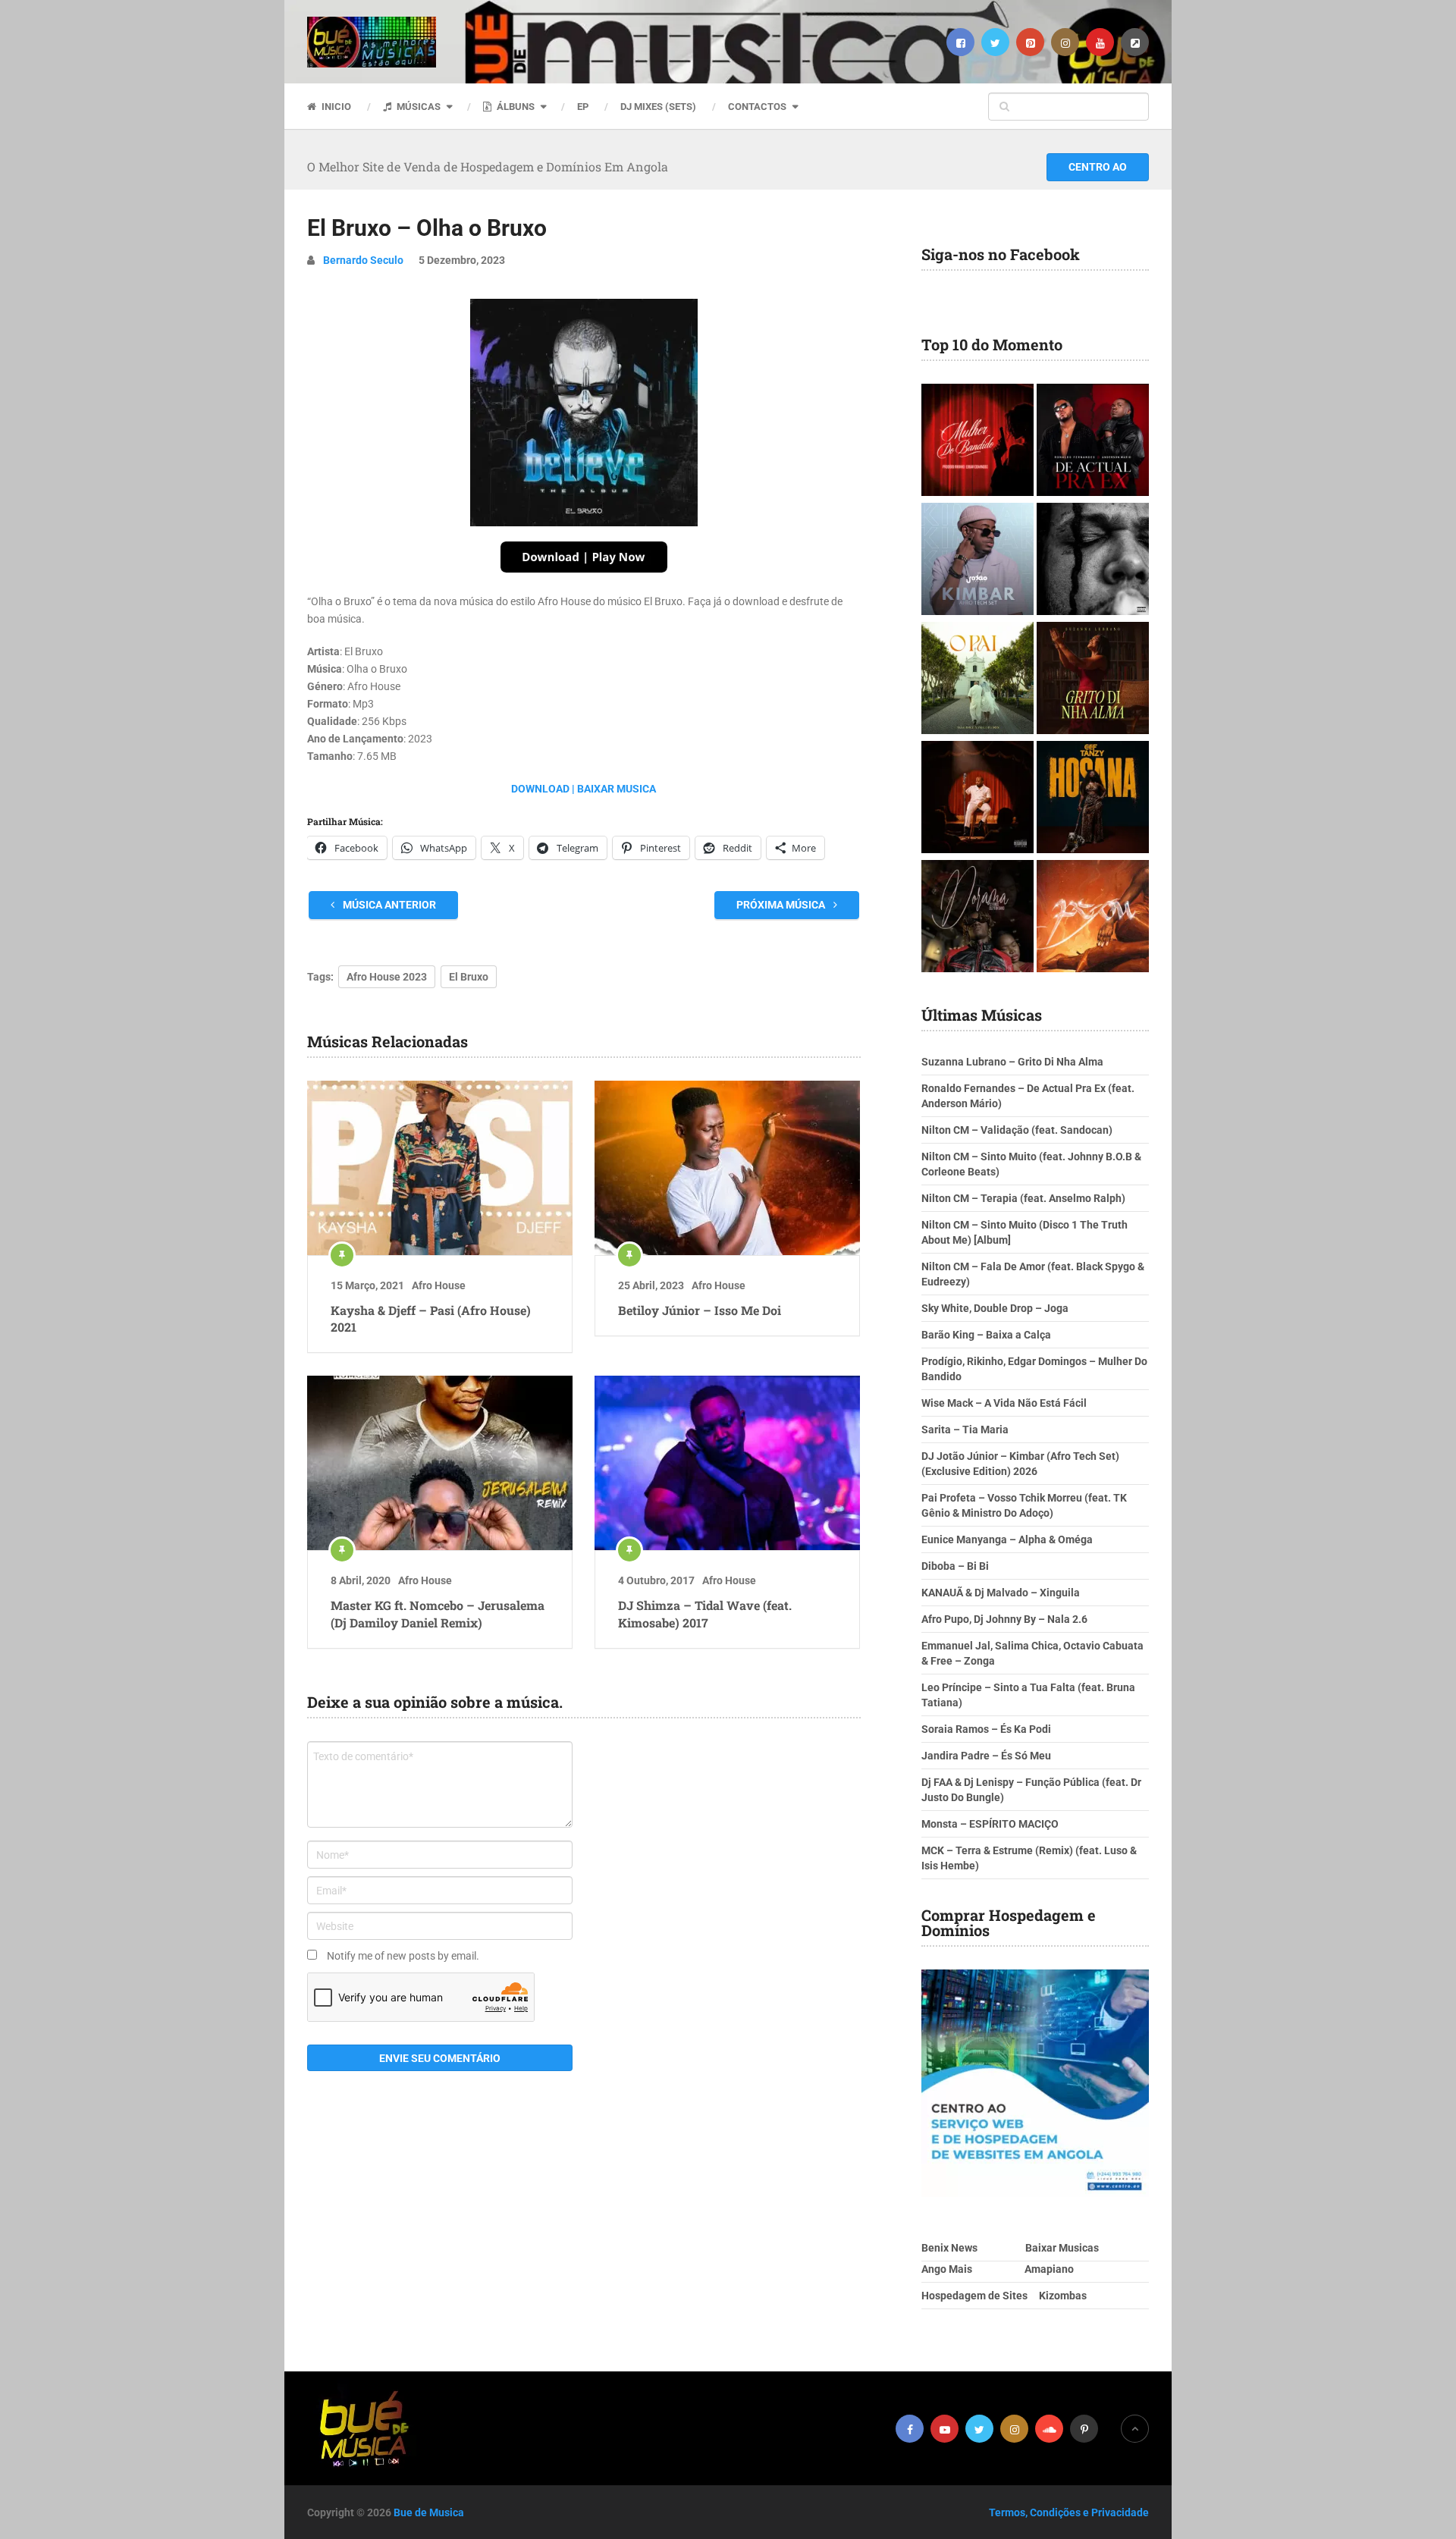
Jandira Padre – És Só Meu (986, 1756)
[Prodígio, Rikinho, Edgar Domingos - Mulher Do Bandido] (977, 442)
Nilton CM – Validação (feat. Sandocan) (1017, 1130)
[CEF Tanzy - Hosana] (1093, 799)
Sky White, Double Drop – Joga (995, 1308)
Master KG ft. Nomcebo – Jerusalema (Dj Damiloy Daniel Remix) (438, 1613)
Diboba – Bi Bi (955, 1566)
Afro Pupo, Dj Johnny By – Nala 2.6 (1004, 1619)
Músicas (417, 107)
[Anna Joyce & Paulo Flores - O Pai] (977, 680)
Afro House (439, 1285)
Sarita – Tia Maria (965, 1430)
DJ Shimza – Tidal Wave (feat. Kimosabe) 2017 (705, 1613)
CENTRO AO (1098, 167)
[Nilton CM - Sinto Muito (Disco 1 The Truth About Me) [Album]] (977, 799)
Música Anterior (388, 905)
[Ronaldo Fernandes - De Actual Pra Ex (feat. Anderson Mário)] (1093, 442)
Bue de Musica (429, 2512)
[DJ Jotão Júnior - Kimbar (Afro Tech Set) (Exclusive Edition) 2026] (977, 561)
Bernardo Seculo (363, 260)
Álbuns (515, 107)
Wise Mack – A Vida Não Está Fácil (1004, 1403)
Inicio (335, 107)
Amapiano (1049, 2269)
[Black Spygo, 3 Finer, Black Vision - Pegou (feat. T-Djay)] (1093, 918)
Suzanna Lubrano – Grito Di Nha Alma (1012, 1062)
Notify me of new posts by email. (403, 1956)
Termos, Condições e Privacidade (1069, 2512)
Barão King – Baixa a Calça (986, 1335)
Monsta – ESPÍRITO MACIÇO (990, 1824)
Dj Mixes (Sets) (658, 107)
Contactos (757, 107)
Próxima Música (782, 905)
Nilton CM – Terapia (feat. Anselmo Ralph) (1023, 1198)
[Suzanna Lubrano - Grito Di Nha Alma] (1093, 680)
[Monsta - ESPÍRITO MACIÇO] (1093, 561)
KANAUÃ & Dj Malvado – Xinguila (1001, 1593)
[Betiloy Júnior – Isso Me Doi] (727, 1168)
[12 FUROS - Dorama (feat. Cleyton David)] (977, 918)
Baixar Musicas (1062, 2248)
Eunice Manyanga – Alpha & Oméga (1007, 1539)
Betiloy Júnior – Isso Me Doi (700, 1310)
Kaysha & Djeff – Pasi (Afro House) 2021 (431, 1318)
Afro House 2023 (387, 977)
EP (583, 107)
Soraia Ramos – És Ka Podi (986, 1729)
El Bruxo (469, 977)
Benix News (949, 2248)
